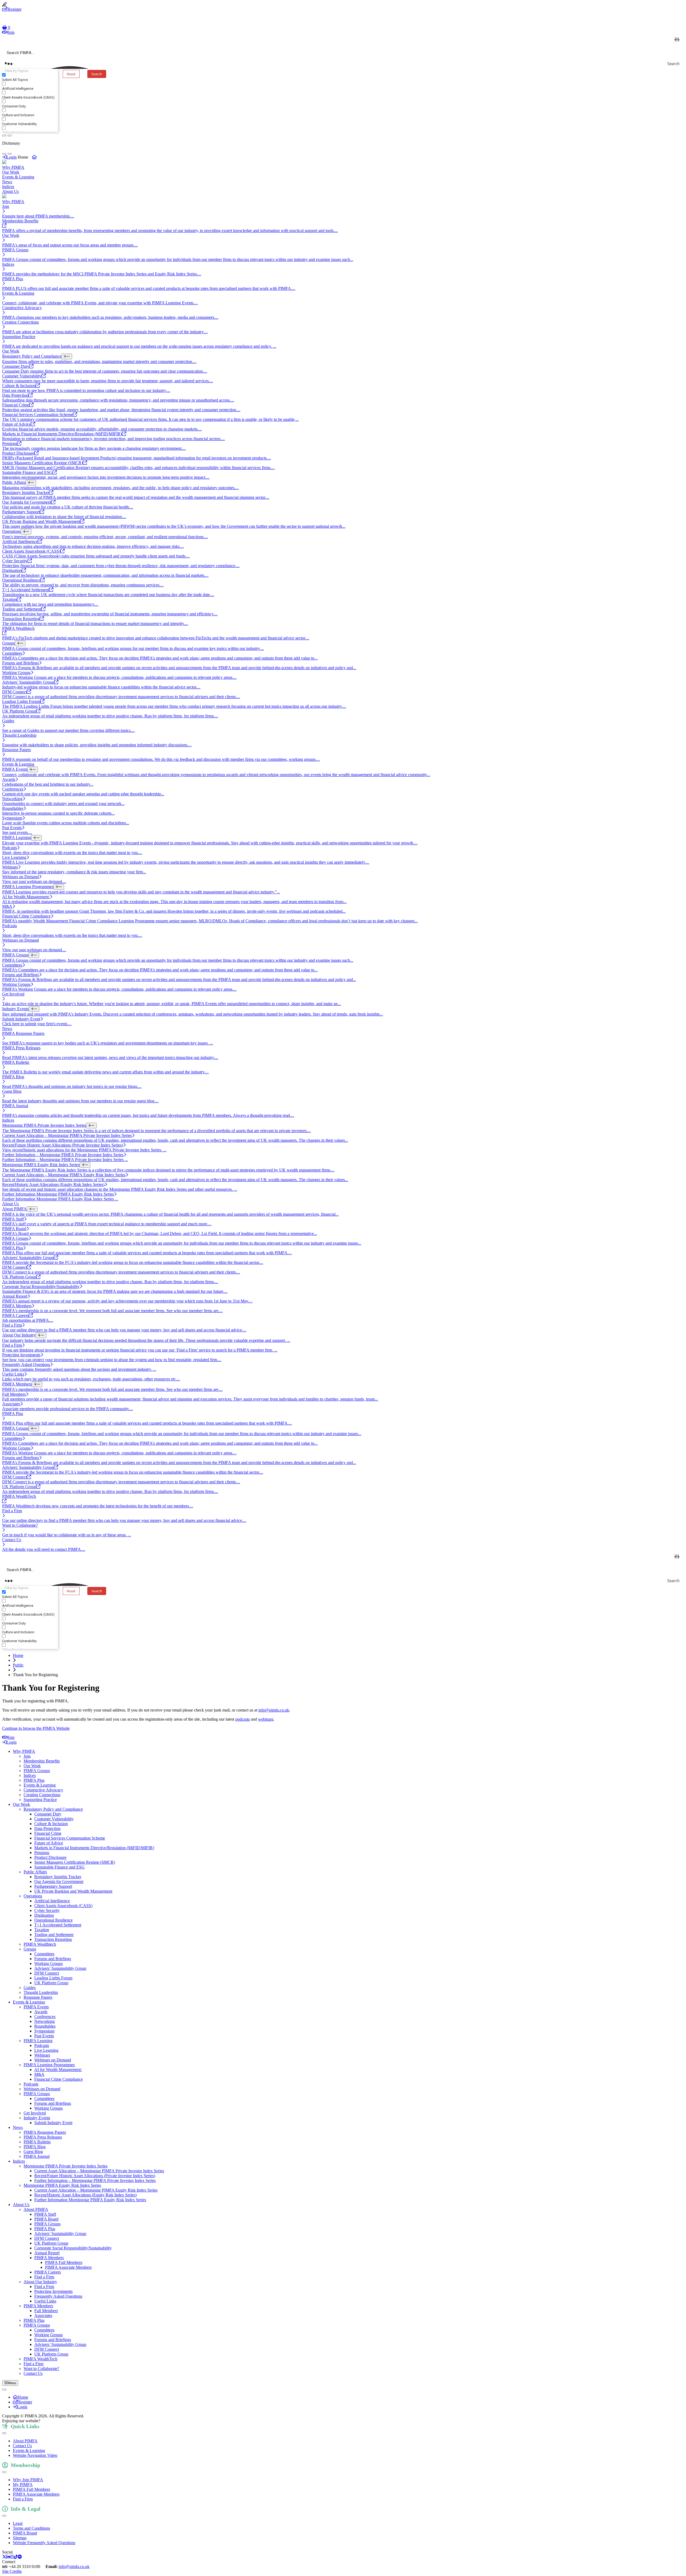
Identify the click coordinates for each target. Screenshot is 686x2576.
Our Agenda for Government (59, 1882)
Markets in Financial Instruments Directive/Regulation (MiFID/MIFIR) (94, 1848)
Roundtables (45, 2026)
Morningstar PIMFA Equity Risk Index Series (62, 2185)
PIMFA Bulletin (37, 2142)
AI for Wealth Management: (58, 2070)
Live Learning (46, 2050)
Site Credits (12, 2571)
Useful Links (45, 2301)
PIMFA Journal (37, 2156)
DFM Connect (47, 1973)
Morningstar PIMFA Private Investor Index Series (66, 2166)
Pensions (42, 1853)
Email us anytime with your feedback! (73, 2421)
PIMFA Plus (34, 1780)
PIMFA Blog (35, 2147)
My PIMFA (23, 2485)
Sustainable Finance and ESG (59, 1867)
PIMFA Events (36, 2007)
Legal (18, 2523)
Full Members (46, 2311)
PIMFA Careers (48, 2272)
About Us (10, 191)
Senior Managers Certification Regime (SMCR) (75, 1862)
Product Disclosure (50, 1857)
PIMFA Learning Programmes (49, 2065)
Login (12, 157)
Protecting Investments (53, 2291)
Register (14, 9)
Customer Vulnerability (54, 1819)
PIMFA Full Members (64, 2262)
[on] (10, 136)
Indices (8, 187)
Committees (44, 1954)
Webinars (42, 2055)
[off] (4, 136)
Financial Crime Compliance (59, 2079)
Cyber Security (47, 1910)
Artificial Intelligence (52, 1901)
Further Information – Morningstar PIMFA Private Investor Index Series (95, 2180)
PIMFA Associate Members (68, 2267)
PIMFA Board (46, 2219)
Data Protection (47, 1828)
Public (18, 1665)
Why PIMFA (13, 167)
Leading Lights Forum (53, 1978)
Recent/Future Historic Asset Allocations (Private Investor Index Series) (95, 2176)
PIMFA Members (49, 2258)
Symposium (44, 2031)
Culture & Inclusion (51, 1824)
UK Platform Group (51, 1983)
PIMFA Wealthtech (40, 1944)
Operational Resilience (53, 1920)
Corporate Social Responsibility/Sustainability (73, 2248)
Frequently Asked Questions (58, 2296)
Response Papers (38, 1997)
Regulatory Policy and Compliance (53, 1809)
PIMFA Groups (37, 1771)
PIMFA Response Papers (45, 2132)
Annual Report (47, 2253)
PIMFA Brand (25, 2533)
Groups (30, 1949)
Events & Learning (18, 177)
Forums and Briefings (53, 1959)
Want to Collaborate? (41, 2369)
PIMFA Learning (38, 2041)
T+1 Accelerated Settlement (58, 1925)
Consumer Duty (48, 1814)
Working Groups (49, 1963)
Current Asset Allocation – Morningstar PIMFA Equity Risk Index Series (96, 2190)
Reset (71, 74)
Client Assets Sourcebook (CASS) (63, 1906)
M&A (39, 2074)
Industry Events (37, 2118)
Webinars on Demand (53, 2060)
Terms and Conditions (31, 2528)
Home (18, 1655)
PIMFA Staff (45, 2214)
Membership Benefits (42, 1761)
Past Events (44, 2036)
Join (11, 32)
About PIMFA (36, 2209)
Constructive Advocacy (43, 1790)
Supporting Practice (40, 1800)
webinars (266, 1719)
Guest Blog (33, 2152)
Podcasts (42, 2045)
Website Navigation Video (35, 2455)
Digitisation (44, 1915)
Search (97, 74)
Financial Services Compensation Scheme (70, 1838)
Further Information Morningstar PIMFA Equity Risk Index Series (90, 2200)
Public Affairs (35, 1872)
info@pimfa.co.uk (274, 1710)
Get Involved (35, 2113)
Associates (43, 2315)
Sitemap (20, 2538)
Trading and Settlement (54, 1935)
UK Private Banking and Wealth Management (73, 1891)
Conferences (45, 2017)
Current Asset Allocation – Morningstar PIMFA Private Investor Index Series (99, 2171)
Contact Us (33, 2373)
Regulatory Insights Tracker (58, 1877)
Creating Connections (42, 1795)
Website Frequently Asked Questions (44, 2543)
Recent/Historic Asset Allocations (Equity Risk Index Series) (85, 2195)
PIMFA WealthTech (40, 2359)
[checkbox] (29, 77)
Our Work (11, 172)
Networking (44, 2021)
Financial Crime (48, 1833)
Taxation (42, 1930)
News (7, 182)
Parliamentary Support (53, 1886)
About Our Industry (40, 2282)
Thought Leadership (41, 1992)
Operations (33, 1896)
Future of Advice (49, 1843)
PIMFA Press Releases (43, 2137)
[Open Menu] (4, 2390)
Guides (30, 1988)
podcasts (243, 1719)
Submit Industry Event (53, 2123)
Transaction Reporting (53, 1939)
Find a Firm (44, 2277)
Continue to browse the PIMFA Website (36, 1728)
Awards (41, 2012)
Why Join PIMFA (28, 2480)
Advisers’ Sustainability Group (60, 1968)
